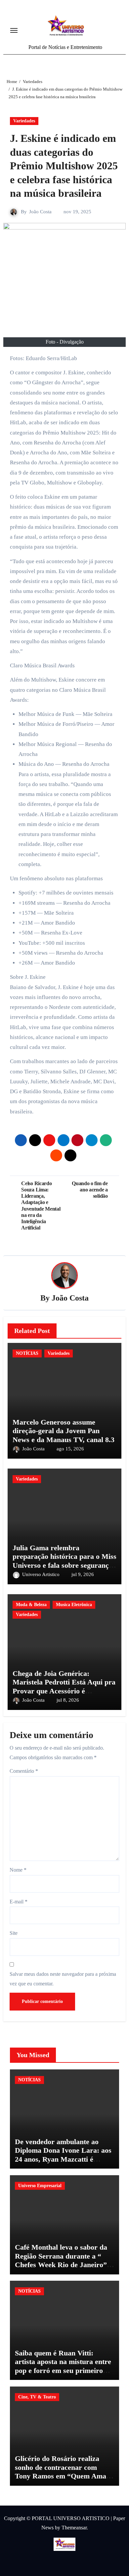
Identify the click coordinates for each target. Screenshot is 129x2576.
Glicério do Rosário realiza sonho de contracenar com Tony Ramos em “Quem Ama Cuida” (61, 2472)
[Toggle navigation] (14, 30)
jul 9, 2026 (83, 1574)
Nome (18, 1870)
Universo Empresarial (40, 2186)
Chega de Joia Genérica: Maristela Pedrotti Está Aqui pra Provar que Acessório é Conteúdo (64, 1686)
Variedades (24, 121)
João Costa (40, 212)
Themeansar (74, 2528)
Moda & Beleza (31, 1605)
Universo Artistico (42, 1574)
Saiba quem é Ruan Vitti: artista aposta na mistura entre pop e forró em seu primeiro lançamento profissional (63, 2366)
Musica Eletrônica (74, 1605)
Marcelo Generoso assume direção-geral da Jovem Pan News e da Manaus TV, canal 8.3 (64, 1431)
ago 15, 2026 (70, 1449)
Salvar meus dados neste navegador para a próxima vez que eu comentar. (63, 1979)
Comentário (24, 1771)
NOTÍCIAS (27, 1353)
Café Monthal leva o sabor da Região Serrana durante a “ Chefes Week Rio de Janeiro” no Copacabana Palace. (61, 2260)
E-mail (19, 1902)
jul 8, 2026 (68, 1700)
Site (14, 1933)
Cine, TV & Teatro (37, 2397)
